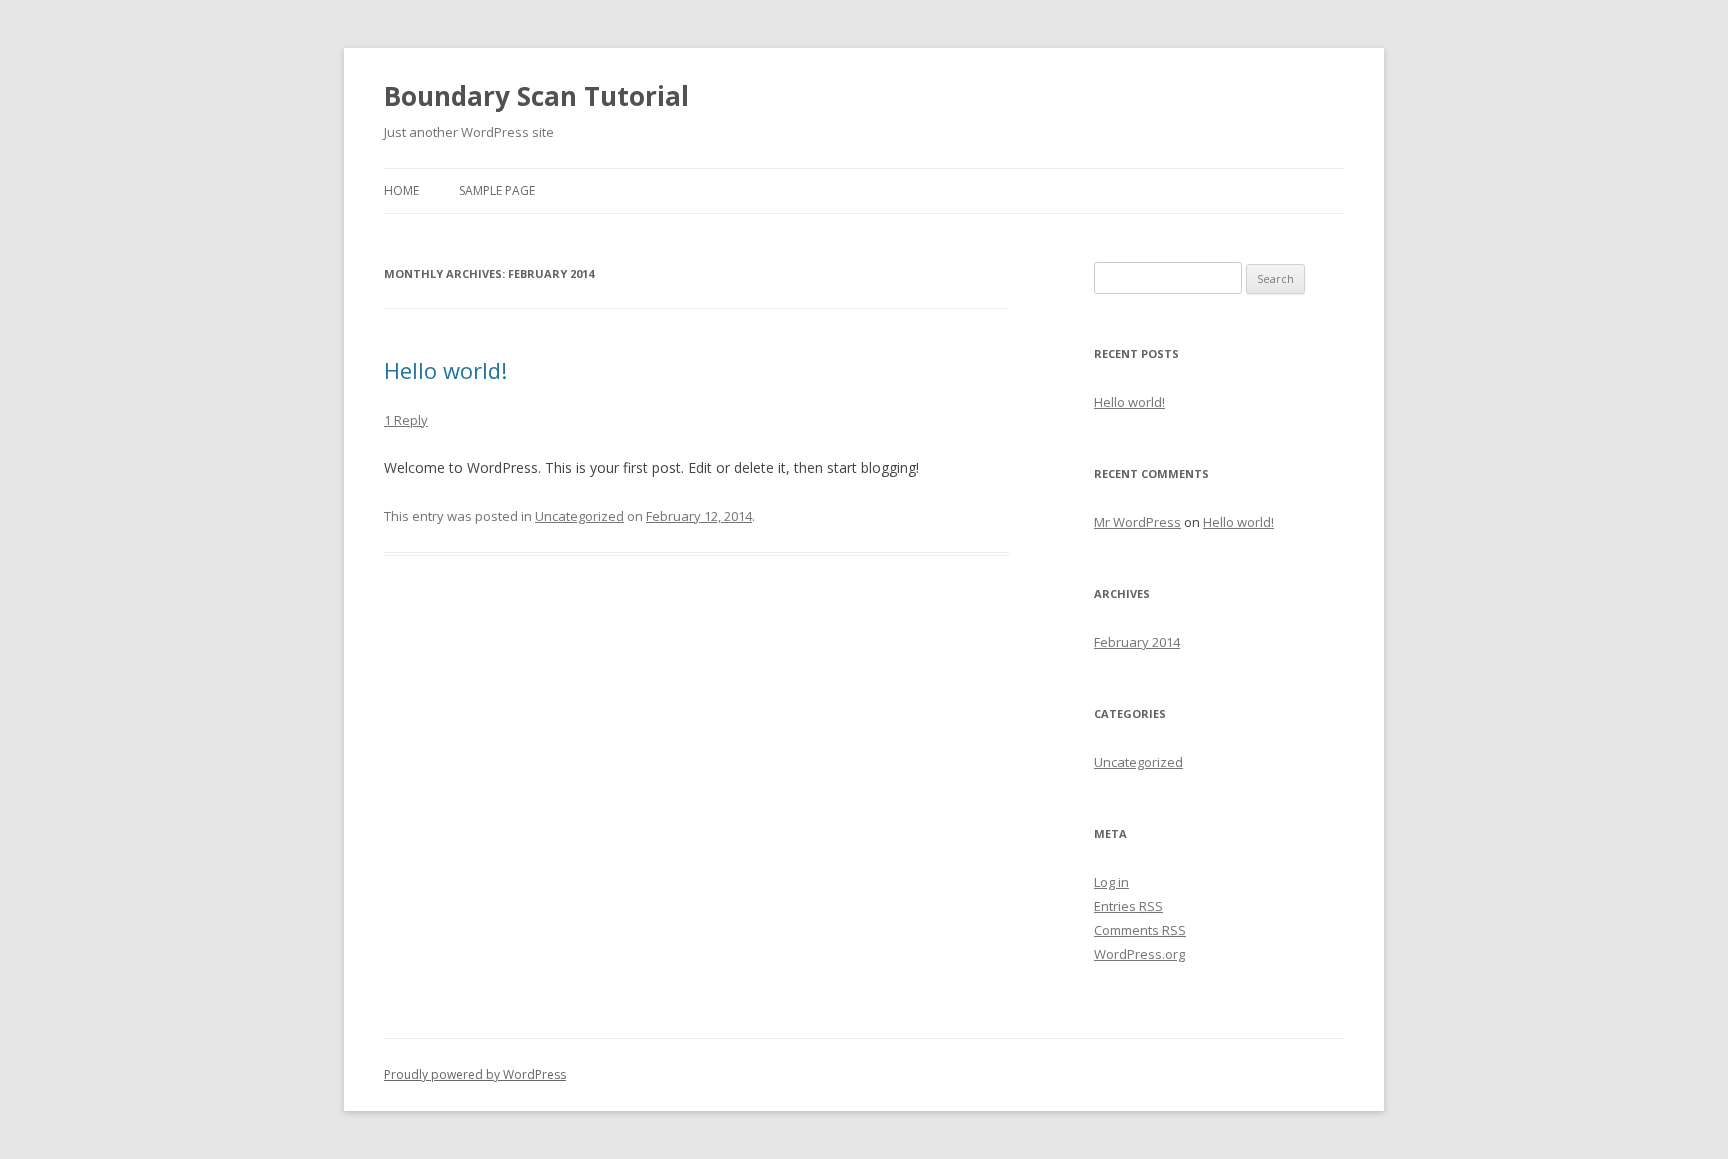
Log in (1111, 882)
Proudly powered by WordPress (475, 1074)
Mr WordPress (1137, 522)
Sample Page (497, 190)
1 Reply (406, 420)
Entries (1128, 906)
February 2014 (1137, 642)
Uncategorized (579, 516)
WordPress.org (1139, 954)
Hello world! (445, 370)
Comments (1140, 930)
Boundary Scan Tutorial (536, 96)
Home (401, 190)
